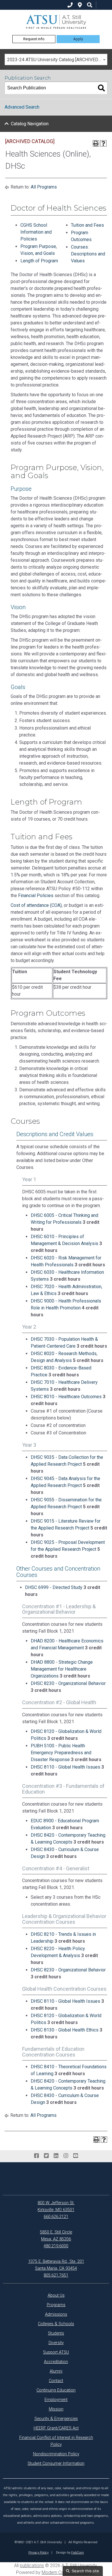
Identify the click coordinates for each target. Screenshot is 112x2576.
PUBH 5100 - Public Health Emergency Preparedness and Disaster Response (61, 1753)
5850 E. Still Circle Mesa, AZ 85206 (56, 2236)
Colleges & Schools (56, 2324)
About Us (56, 2295)
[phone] (70, 5)
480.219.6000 (56, 2246)
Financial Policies (36, 895)
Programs (56, 2305)
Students (56, 2333)
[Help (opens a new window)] (103, 143)
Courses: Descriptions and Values (88, 254)
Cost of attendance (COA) (36, 905)
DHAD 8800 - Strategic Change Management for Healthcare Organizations (62, 1669)
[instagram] (66, 2156)
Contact (56, 2381)
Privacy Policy (38, 2552)
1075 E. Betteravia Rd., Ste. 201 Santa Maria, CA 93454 (56, 2265)
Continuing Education (56, 2390)
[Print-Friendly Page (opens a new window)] (96, 143)
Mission (56, 2409)
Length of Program (39, 261)
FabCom (78, 2552)
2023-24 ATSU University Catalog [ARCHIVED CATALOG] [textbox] (57, 60)
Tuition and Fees (87, 225)
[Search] (101, 88)
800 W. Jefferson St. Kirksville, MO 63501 (56, 2206)
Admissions (56, 2314)
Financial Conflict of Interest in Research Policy (56, 2441)
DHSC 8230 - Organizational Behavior (68, 1683)
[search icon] (90, 5)
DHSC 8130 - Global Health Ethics (65, 2030)
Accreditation (56, 2362)
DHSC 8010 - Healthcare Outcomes (66, 1397)
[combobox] (56, 59)
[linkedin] (56, 2156)
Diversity (56, 2343)
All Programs (44, 187)
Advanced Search (22, 107)
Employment (56, 2400)
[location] (80, 5)
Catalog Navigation (30, 124)
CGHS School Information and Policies (36, 232)
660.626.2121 (56, 2217)
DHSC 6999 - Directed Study (54, 1587)
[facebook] (36, 2156)
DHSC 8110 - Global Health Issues (65, 1767)
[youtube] (76, 2156)
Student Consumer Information (56, 2464)
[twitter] (46, 2156)
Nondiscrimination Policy (56, 2454)
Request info (34, 39)
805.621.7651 (56, 2275)
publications (32, 2566)
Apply (78, 39)
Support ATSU (56, 2352)
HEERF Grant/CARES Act (56, 2428)
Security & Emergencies (56, 2419)
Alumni (56, 2371)
